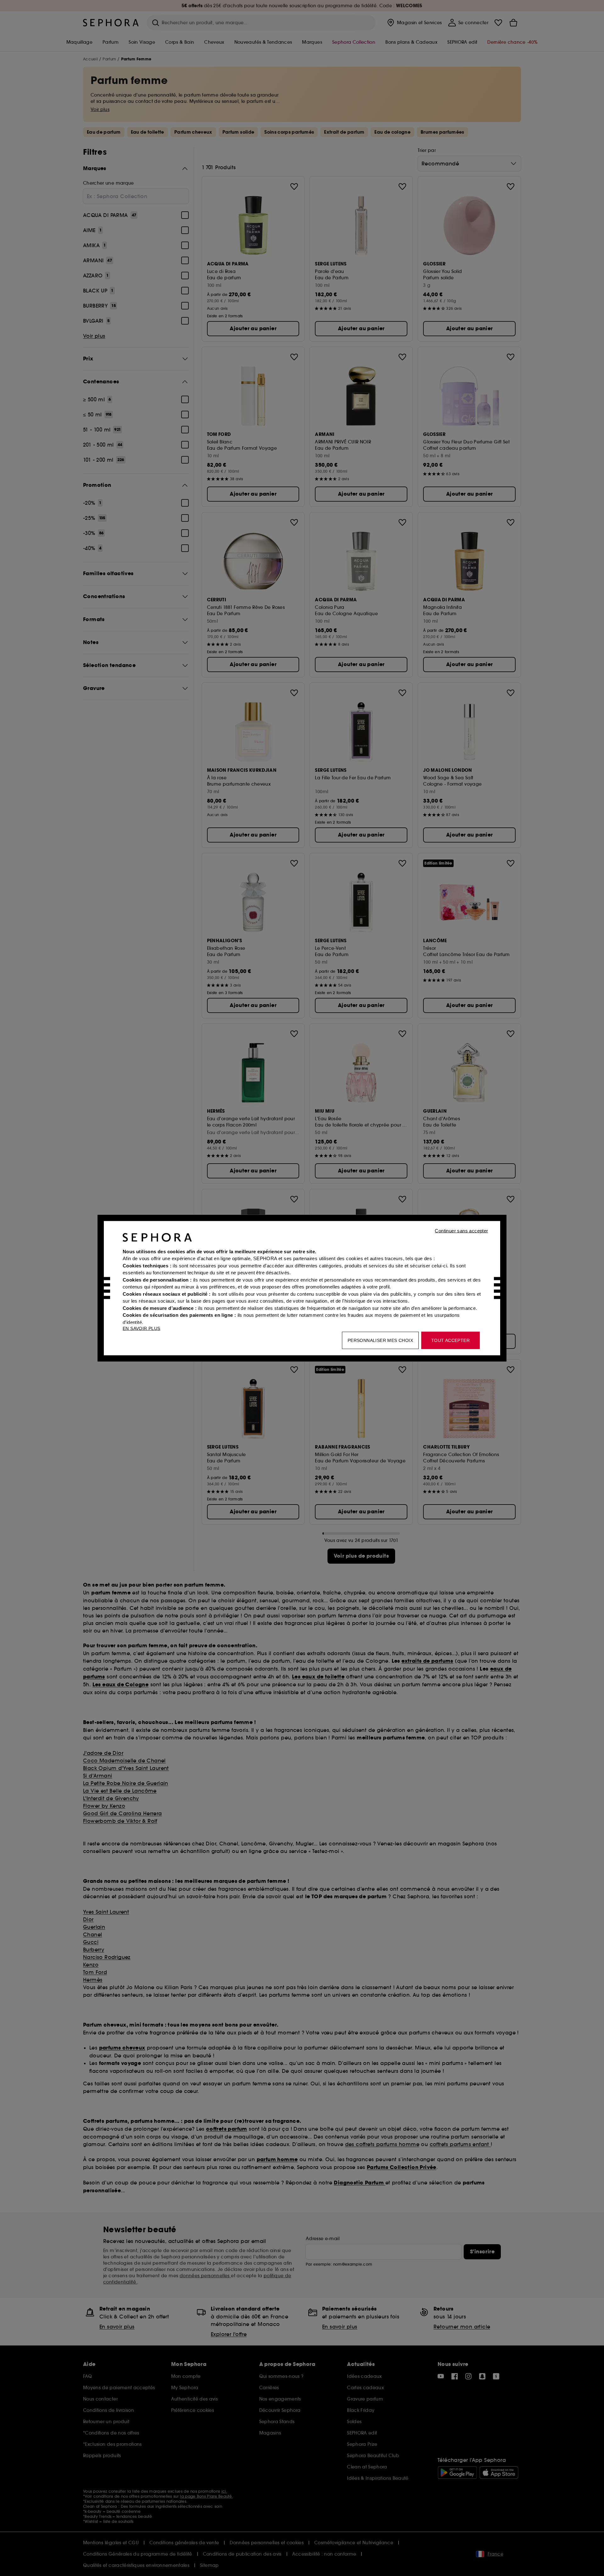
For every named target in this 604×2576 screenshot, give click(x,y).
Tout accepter (450, 1340)
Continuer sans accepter (461, 1230)
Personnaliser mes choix (380, 1340)
